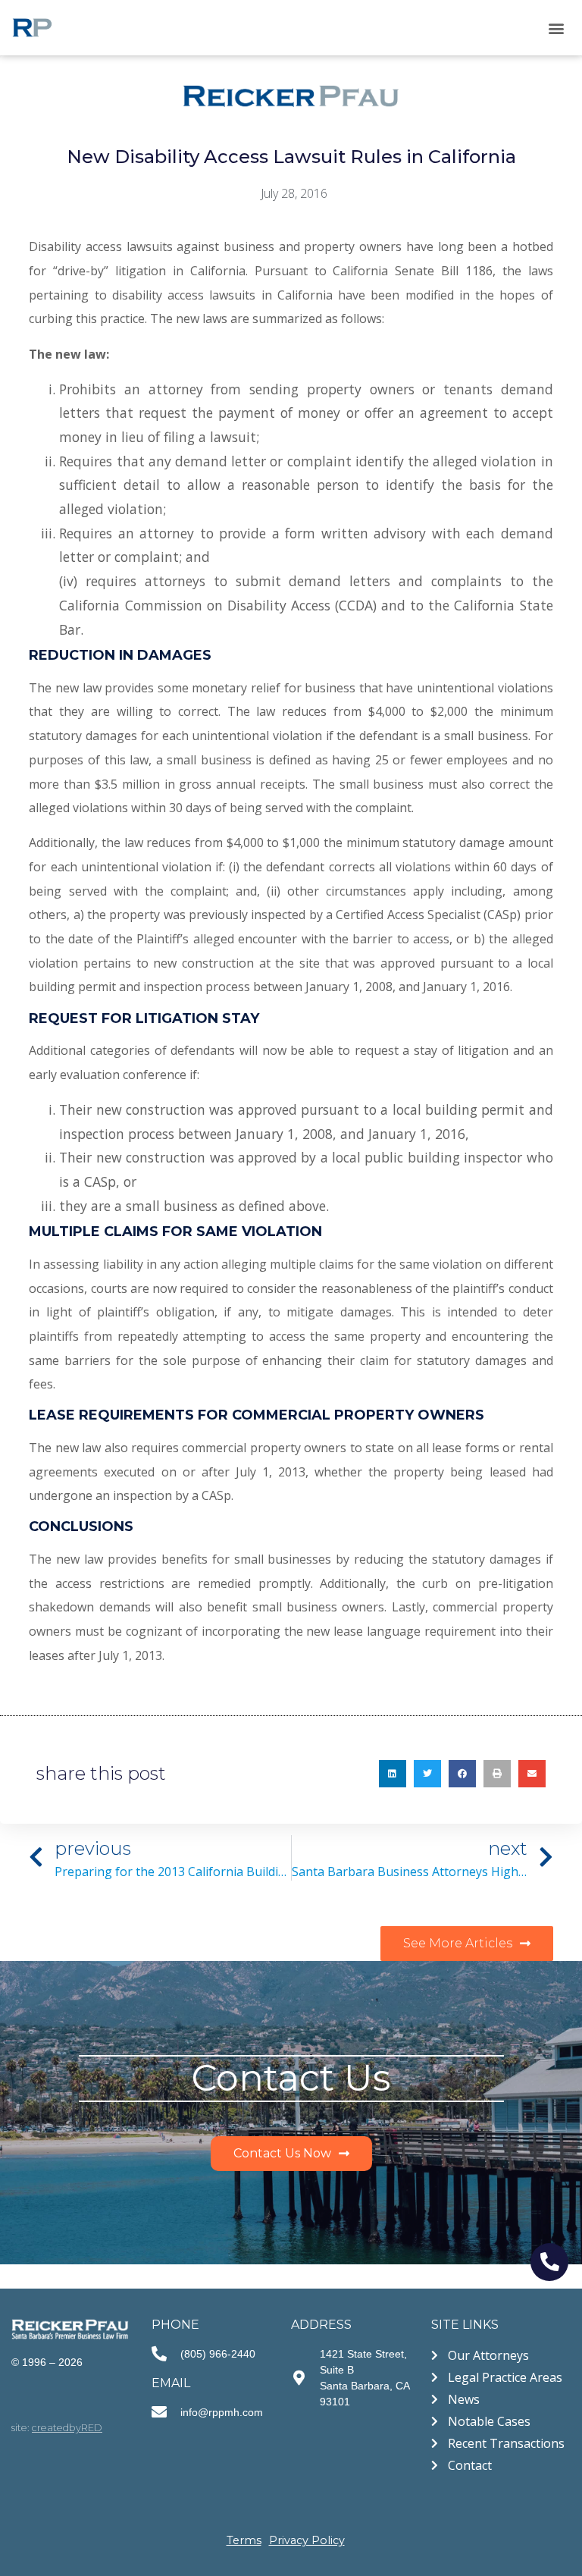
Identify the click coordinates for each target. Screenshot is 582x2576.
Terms (244, 2540)
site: (57, 2428)
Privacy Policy (307, 2540)
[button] (557, 28)
